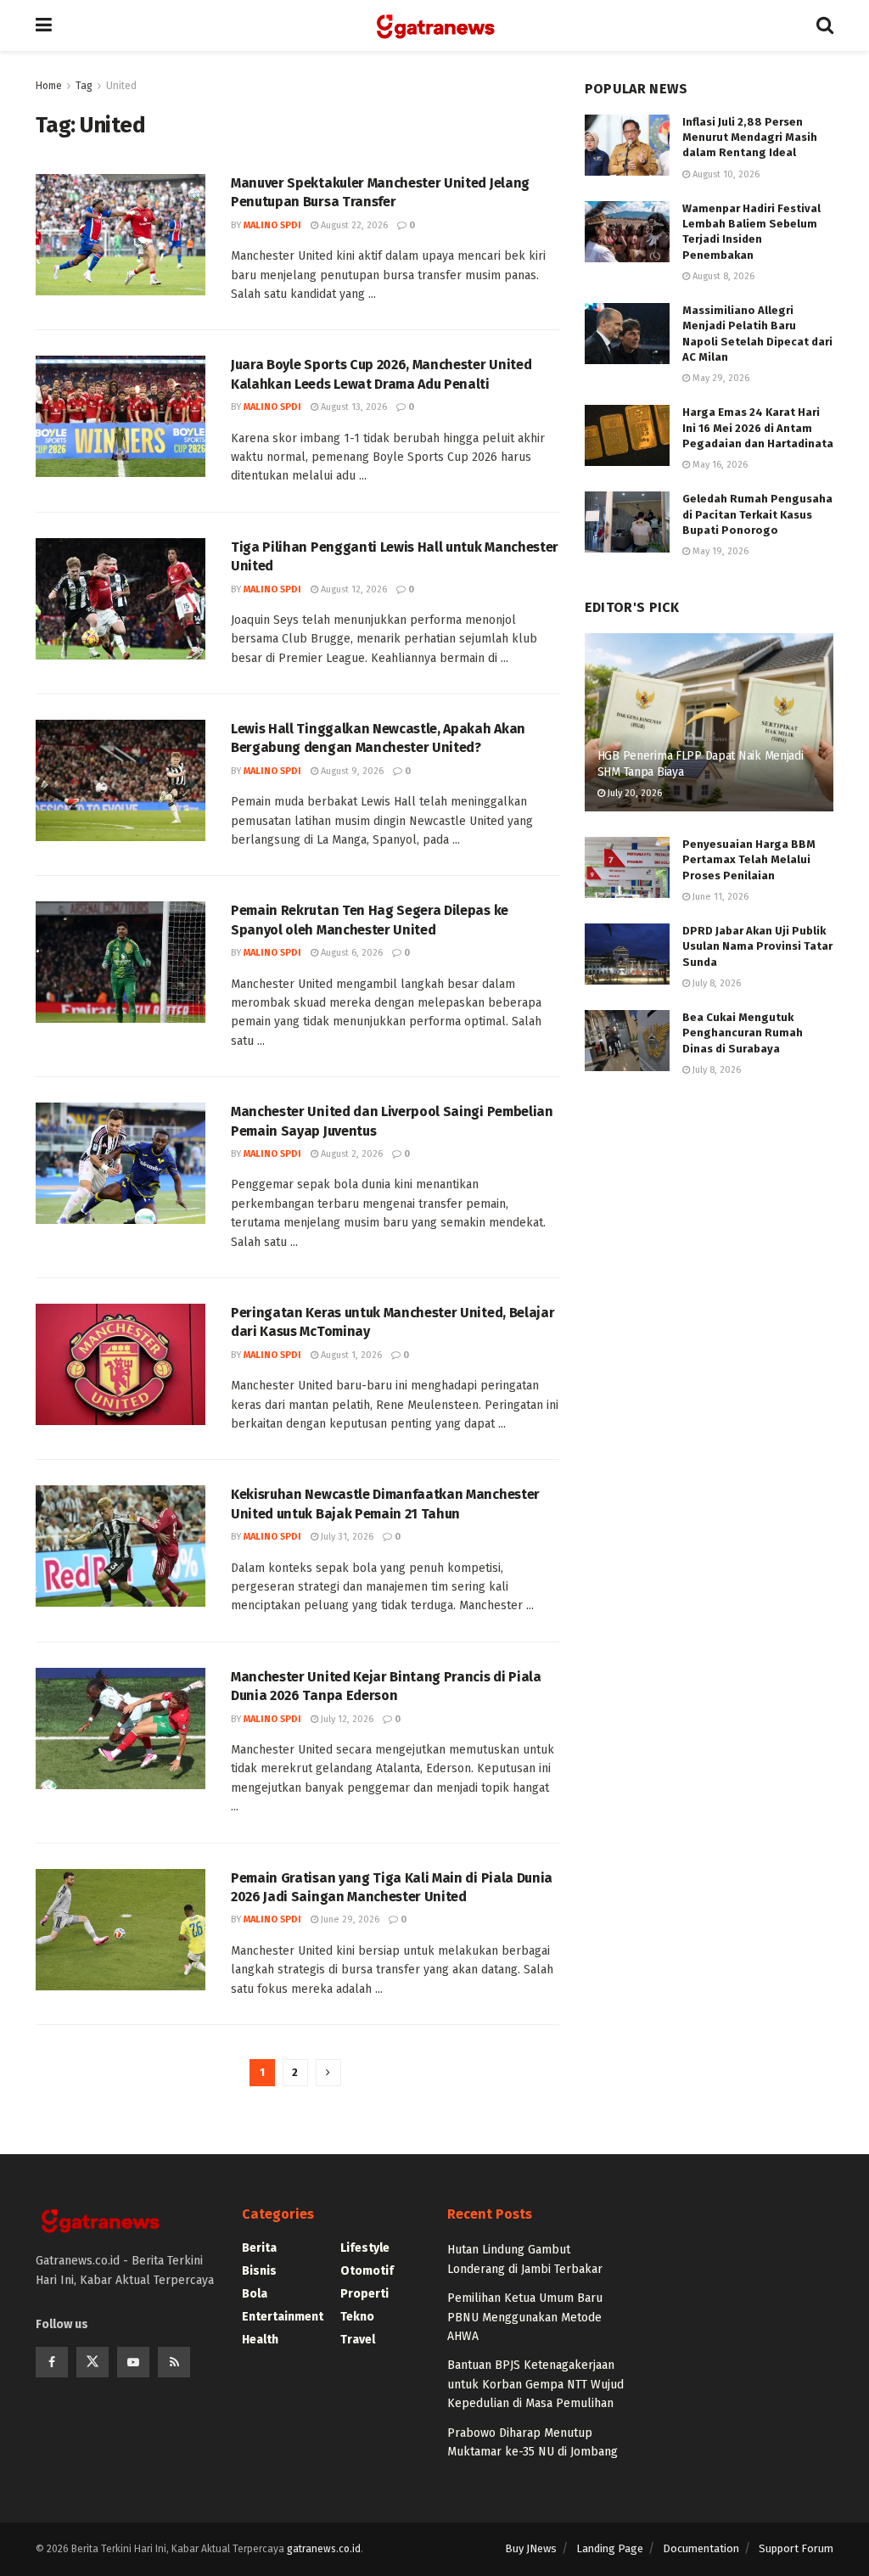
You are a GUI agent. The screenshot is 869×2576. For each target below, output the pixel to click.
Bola (255, 2294)
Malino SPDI (272, 225)
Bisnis (259, 2271)
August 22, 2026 (353, 225)
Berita (259, 2248)
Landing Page (610, 2548)
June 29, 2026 (349, 1919)
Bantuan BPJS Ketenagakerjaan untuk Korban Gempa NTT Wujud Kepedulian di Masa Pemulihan (535, 2384)
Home (49, 86)
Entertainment (283, 2317)
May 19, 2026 (719, 551)
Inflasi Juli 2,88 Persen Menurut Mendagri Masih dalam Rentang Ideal (750, 137)
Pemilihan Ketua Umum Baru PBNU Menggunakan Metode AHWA (525, 2317)
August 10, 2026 (725, 174)
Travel (358, 2340)
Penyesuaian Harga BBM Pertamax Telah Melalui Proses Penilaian (749, 859)
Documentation (701, 2548)
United (121, 86)
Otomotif (367, 2271)
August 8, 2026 (722, 276)
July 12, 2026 (346, 1719)
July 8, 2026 (715, 983)
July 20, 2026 (634, 793)
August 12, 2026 (353, 589)
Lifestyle (365, 2248)
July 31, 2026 (346, 1537)
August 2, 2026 (350, 1154)
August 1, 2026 (350, 1355)
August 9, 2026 (351, 771)
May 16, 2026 (719, 465)
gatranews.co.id (324, 2549)
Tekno (357, 2317)
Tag (84, 86)
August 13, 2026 (353, 407)
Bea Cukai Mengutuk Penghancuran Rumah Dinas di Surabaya (743, 1033)
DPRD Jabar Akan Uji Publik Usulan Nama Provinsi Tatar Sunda (757, 946)
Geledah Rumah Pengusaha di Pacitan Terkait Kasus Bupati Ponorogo (757, 514)
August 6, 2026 (350, 953)
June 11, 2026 (719, 897)
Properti (364, 2294)
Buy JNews (531, 2548)
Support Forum (796, 2548)
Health (260, 2340)
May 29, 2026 (720, 378)
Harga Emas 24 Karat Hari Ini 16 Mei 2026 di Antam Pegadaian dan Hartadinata (758, 427)
